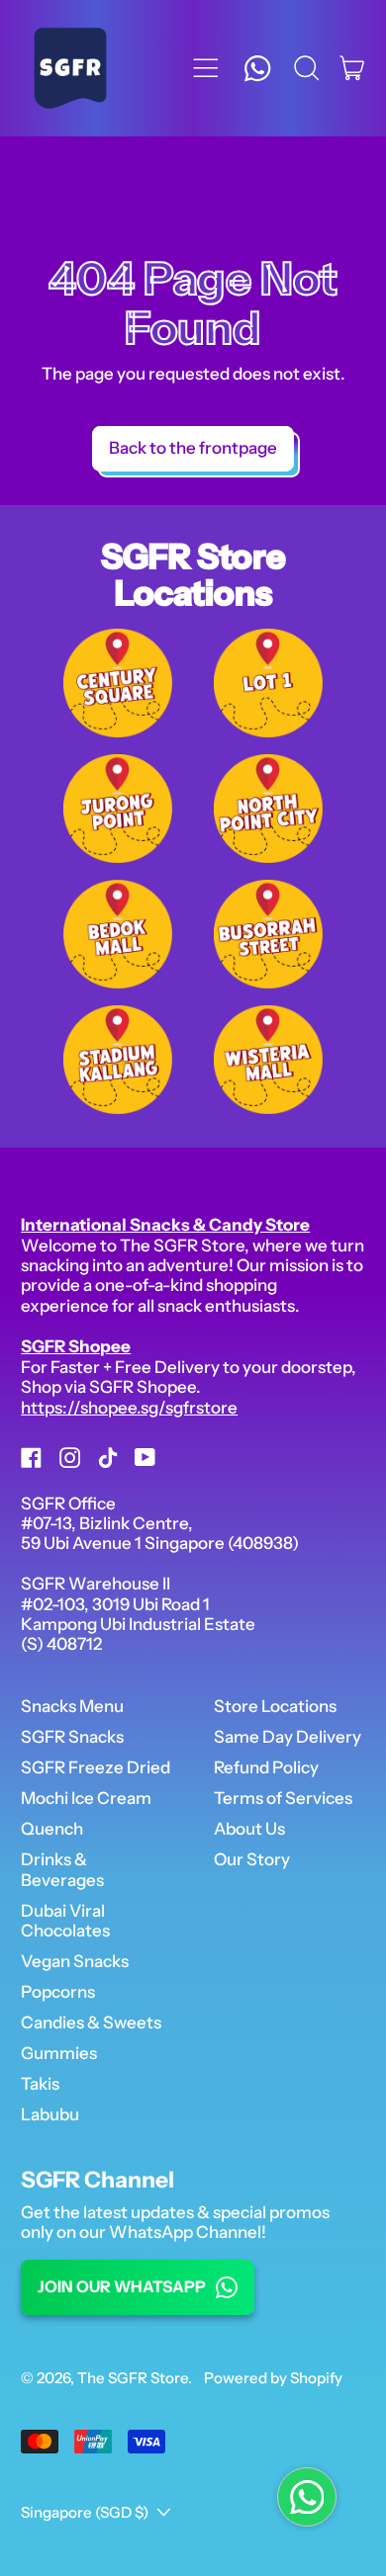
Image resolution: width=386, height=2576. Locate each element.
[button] (306, 68)
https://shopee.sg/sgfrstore (129, 1408)
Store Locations (275, 1706)
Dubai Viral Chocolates (65, 1921)
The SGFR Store (133, 2378)
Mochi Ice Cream (86, 1798)
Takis (40, 2084)
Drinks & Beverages (62, 1869)
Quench (52, 1829)
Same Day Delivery (288, 1737)
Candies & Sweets (91, 2022)
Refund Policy (266, 1767)
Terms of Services (283, 1798)
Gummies (59, 2053)
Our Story (252, 1859)
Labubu (50, 2114)
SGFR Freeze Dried (96, 1767)
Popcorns (58, 1992)
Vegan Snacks (75, 1961)
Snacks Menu (72, 1706)
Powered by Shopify (273, 2378)
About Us (249, 1829)
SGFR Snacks (72, 1737)
